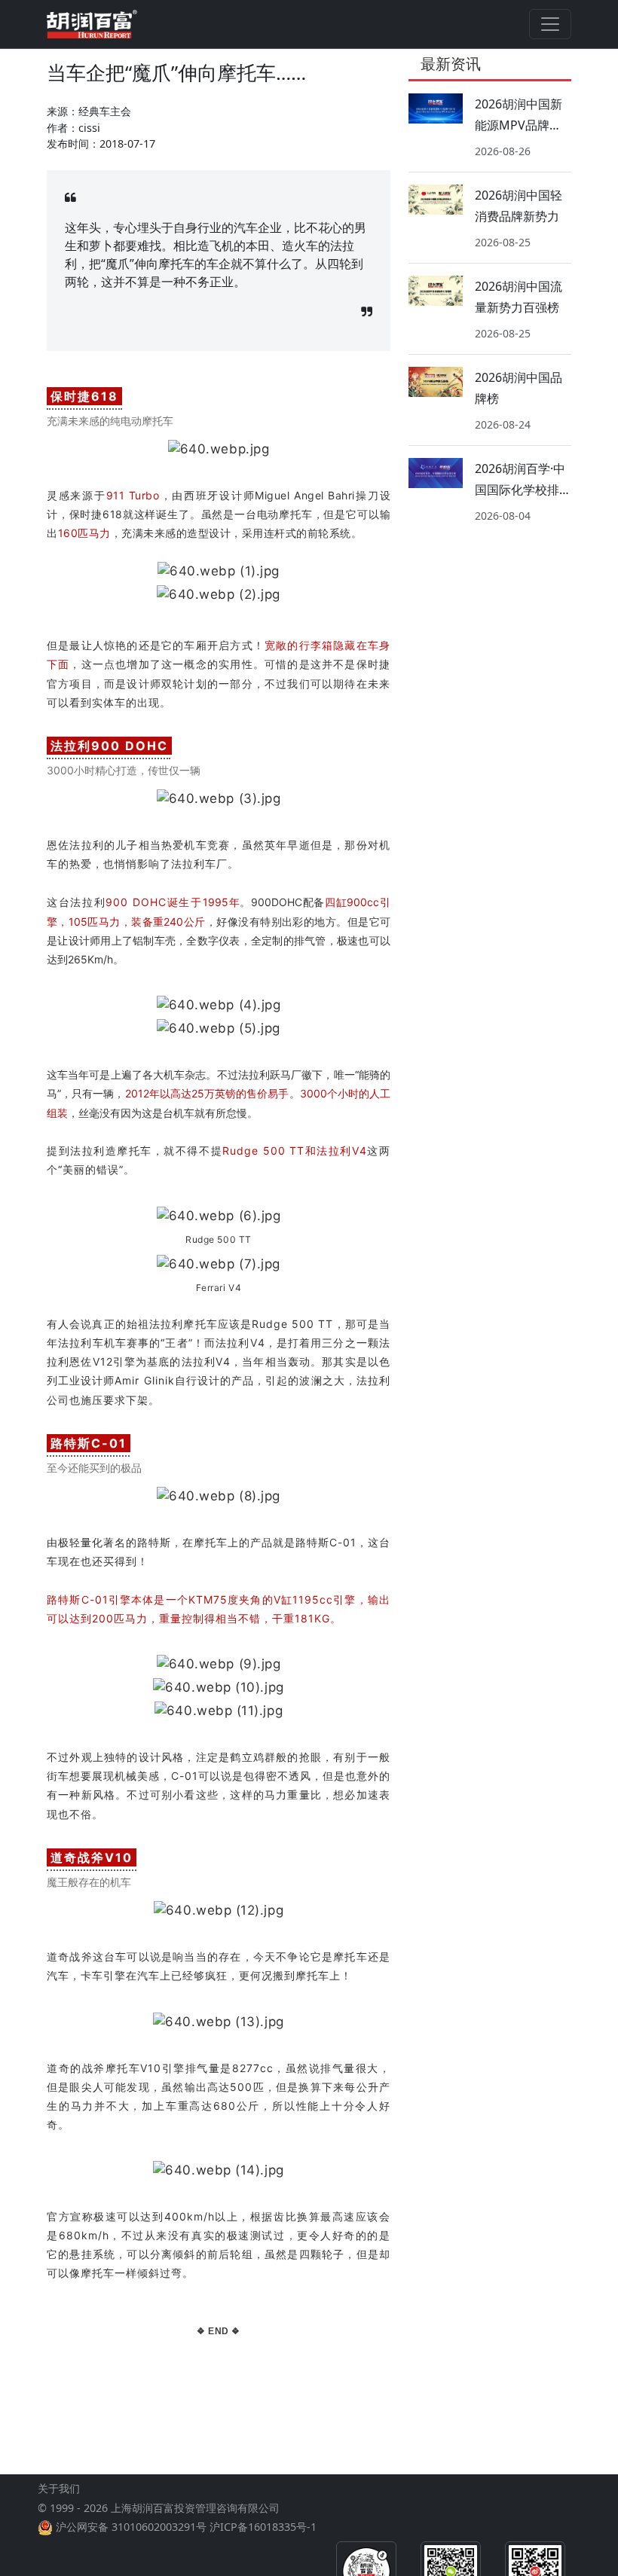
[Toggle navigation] (550, 24)
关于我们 (59, 2488)
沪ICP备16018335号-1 (263, 2527)
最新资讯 (451, 64)
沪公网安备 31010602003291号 (131, 2527)
